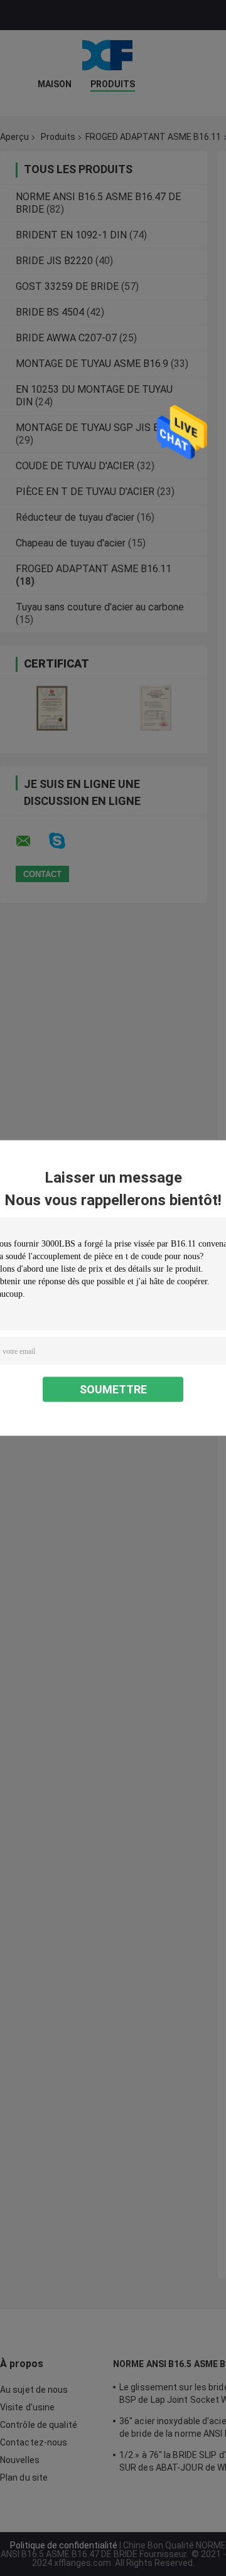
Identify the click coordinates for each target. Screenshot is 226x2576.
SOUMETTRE (113, 1389)
